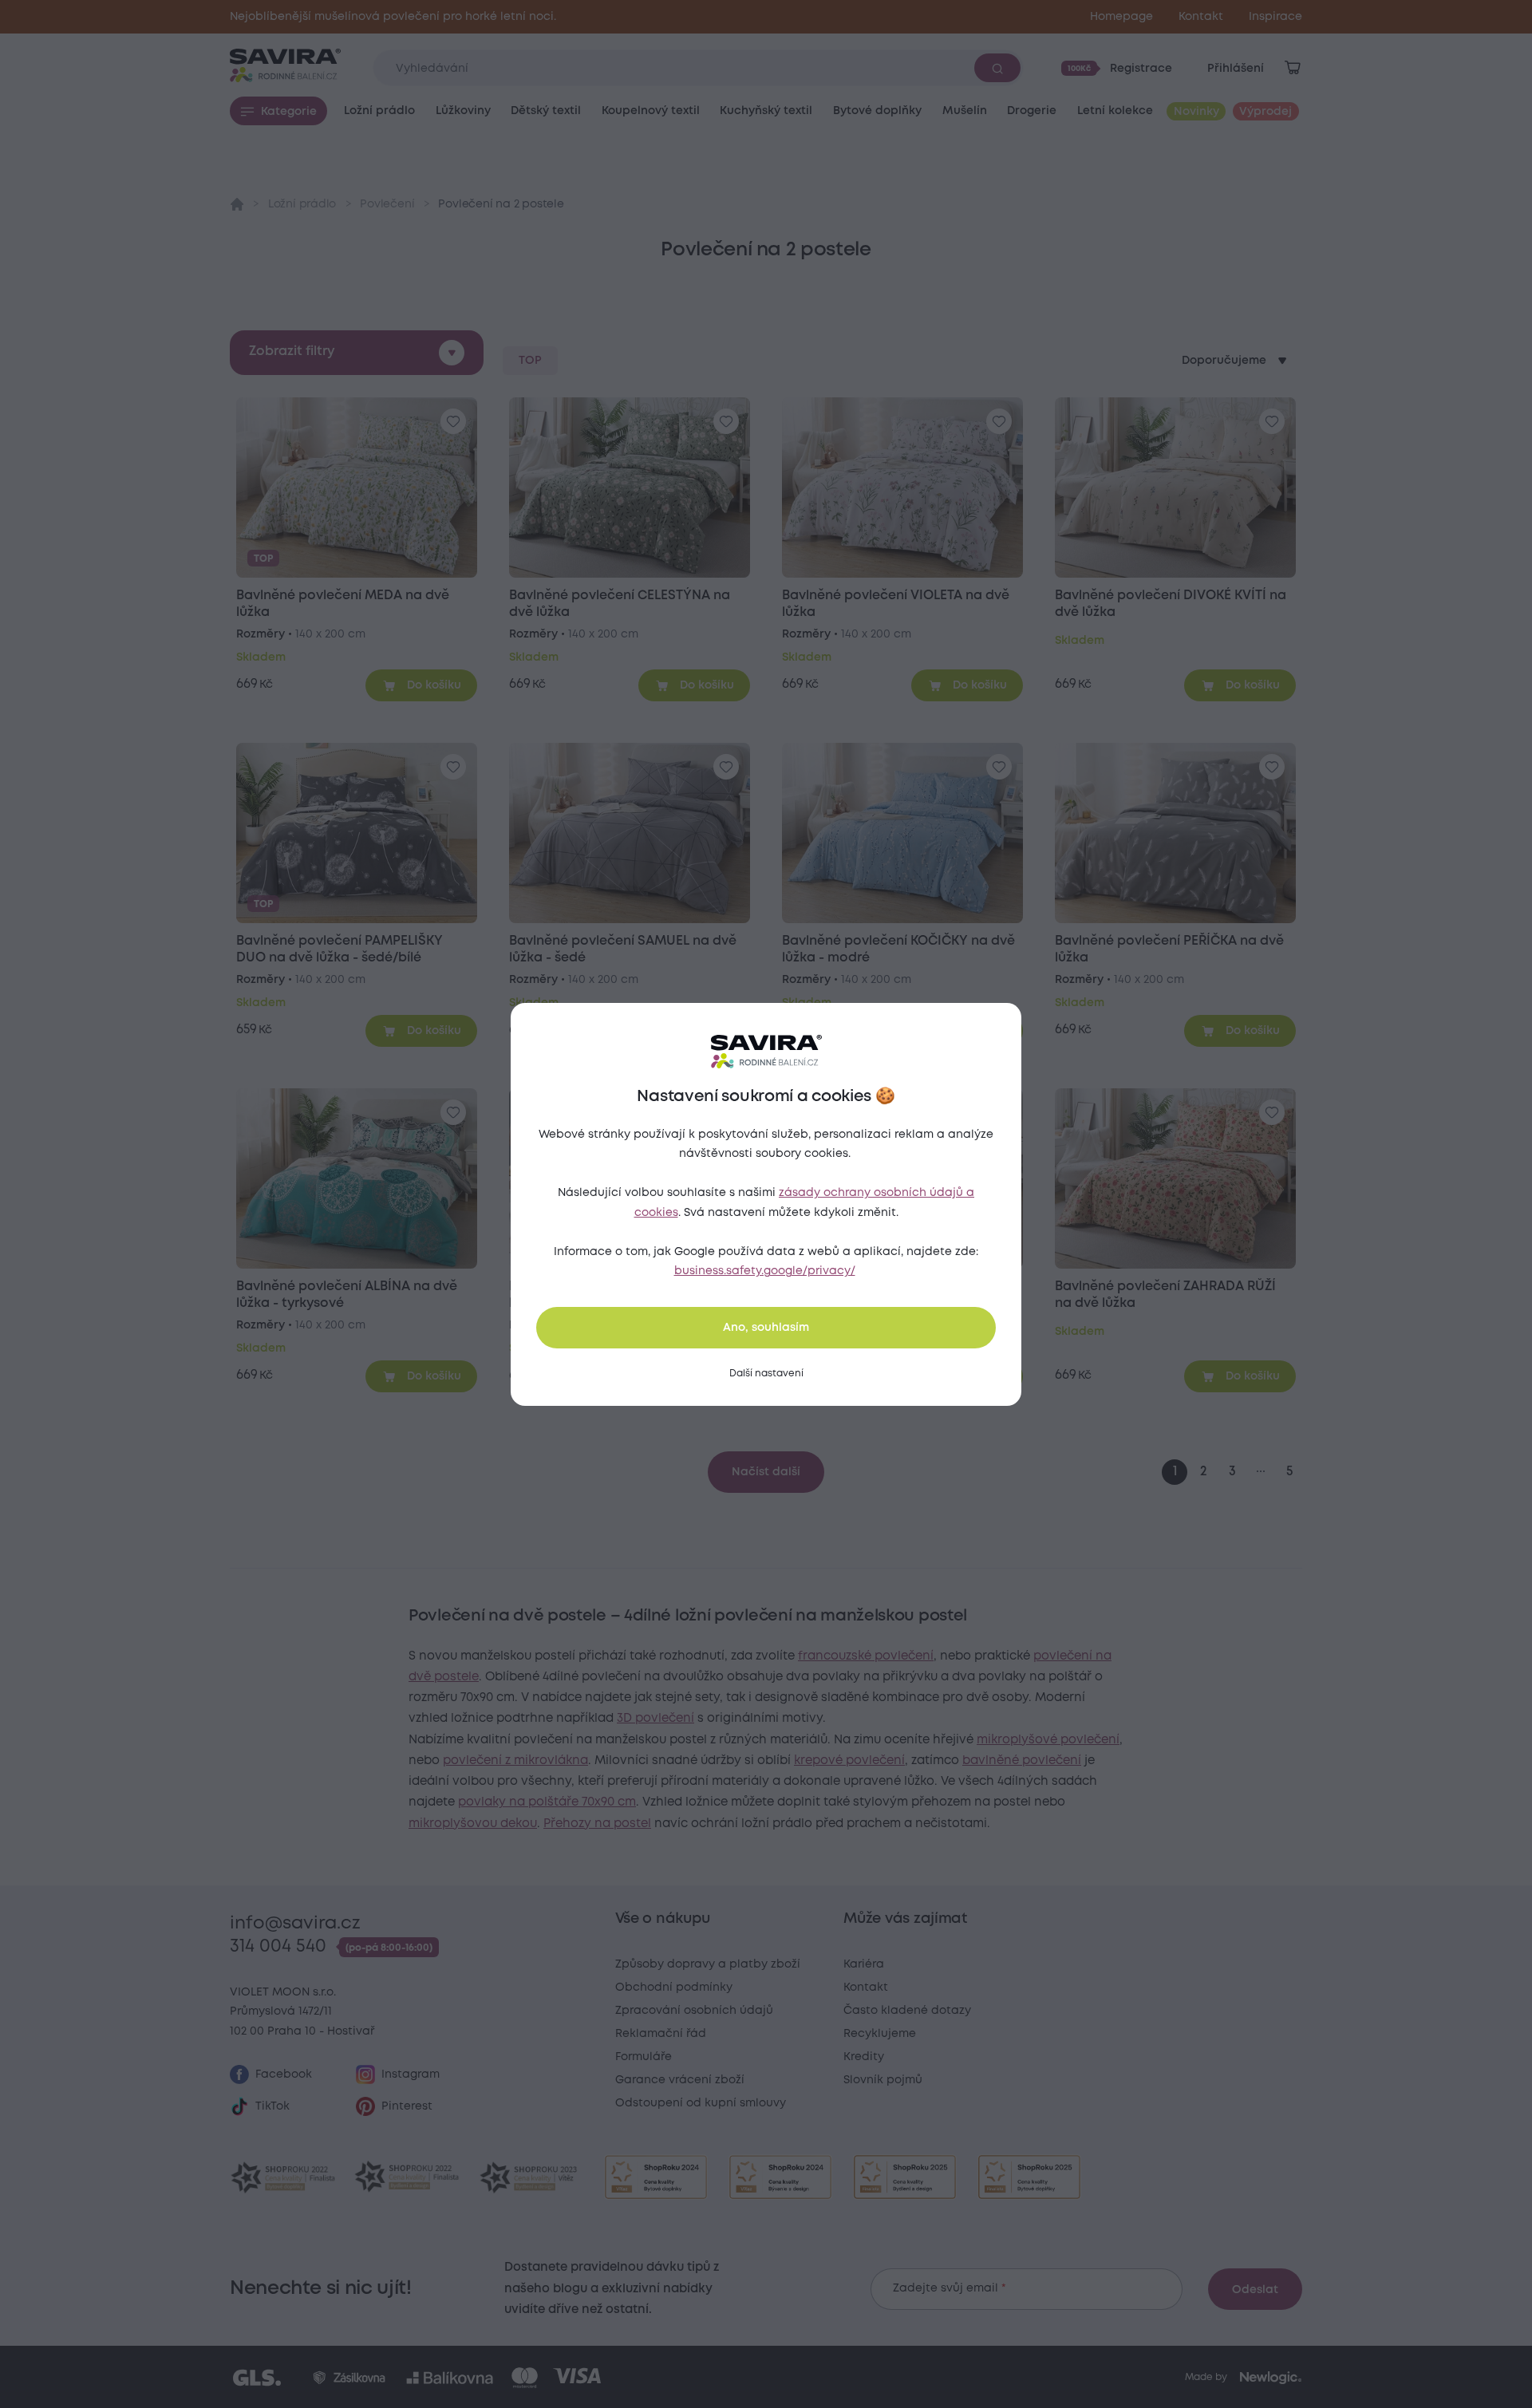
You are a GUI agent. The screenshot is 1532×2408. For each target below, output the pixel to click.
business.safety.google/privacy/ (765, 1271)
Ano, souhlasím (766, 1328)
